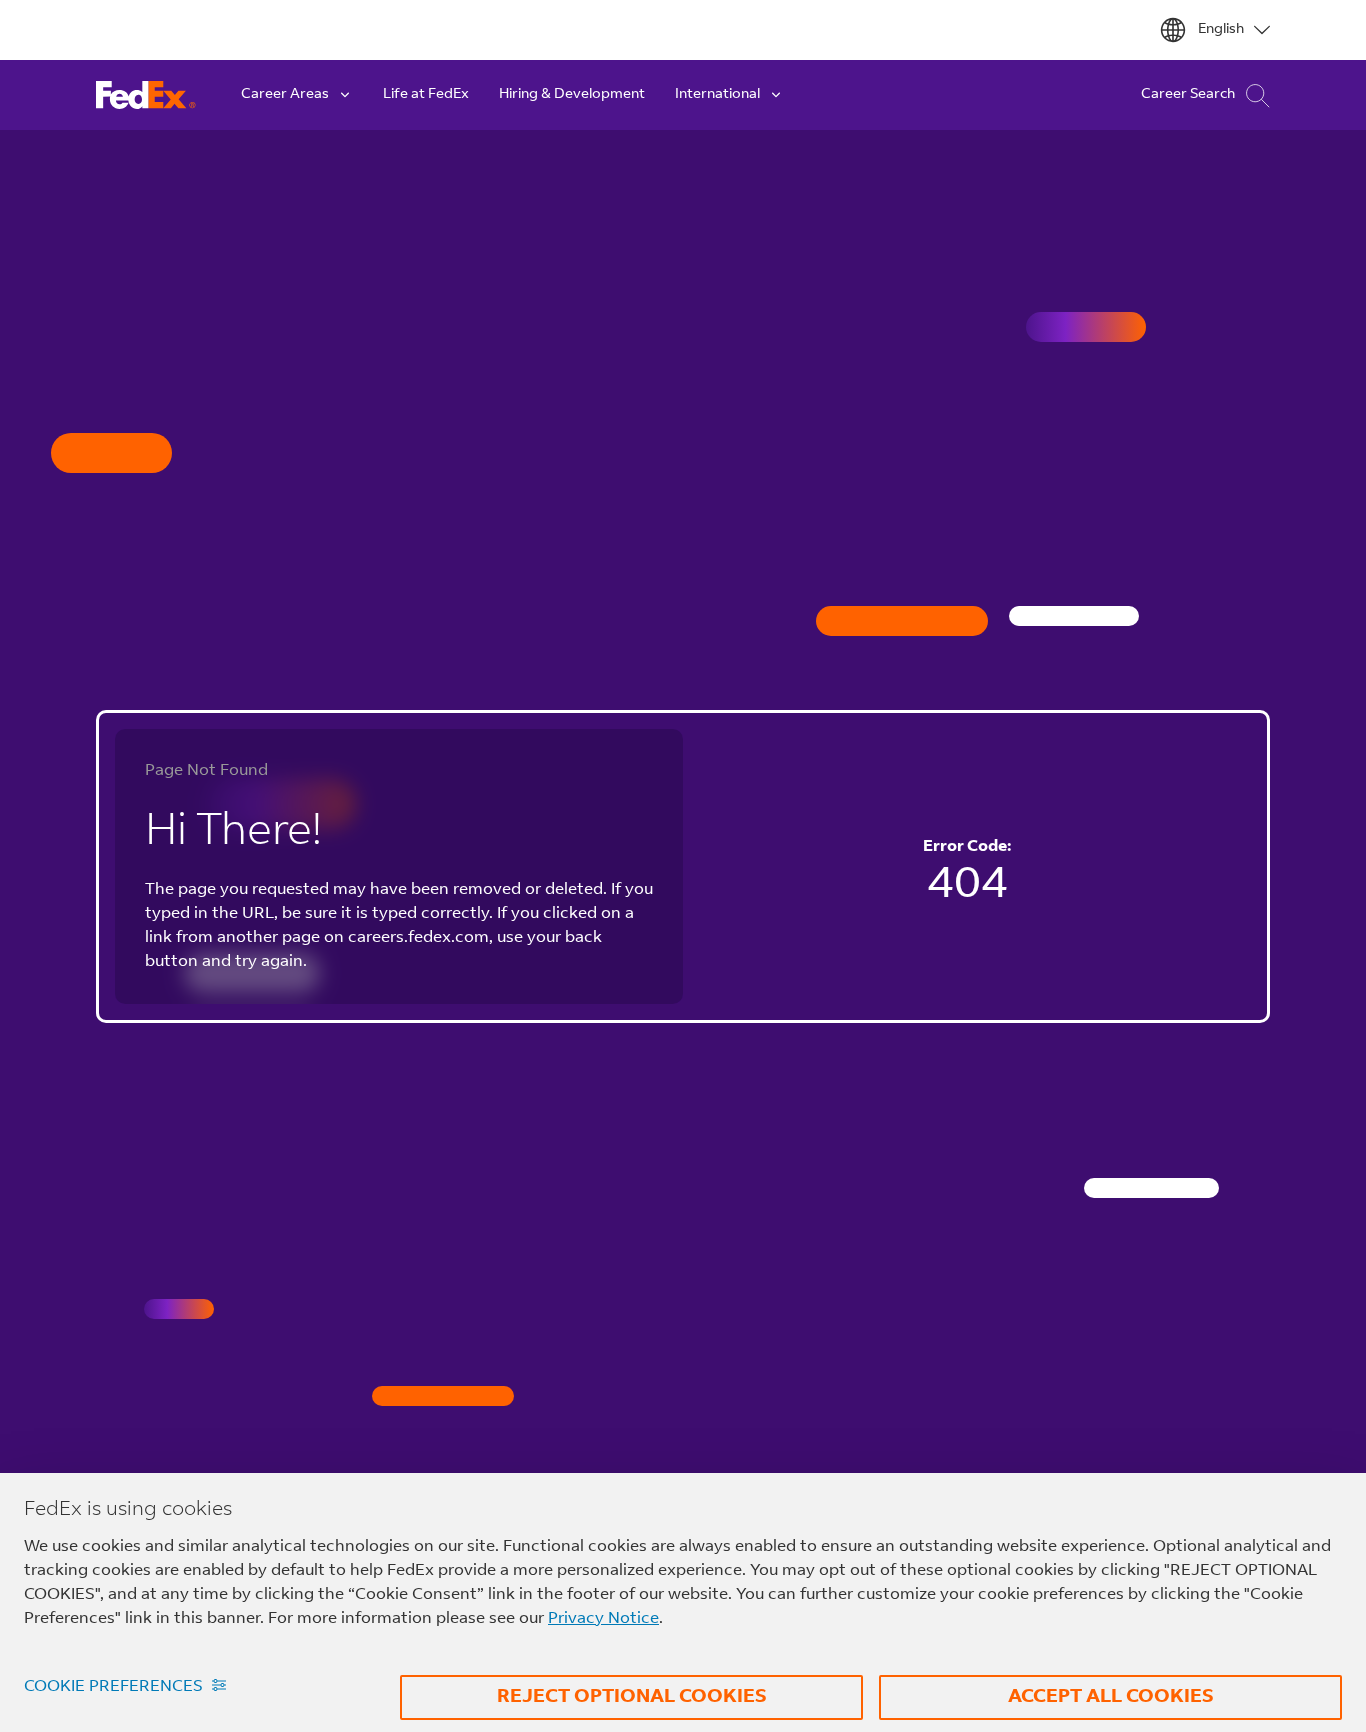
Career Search (1188, 95)
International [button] (717, 95)
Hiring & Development (572, 95)
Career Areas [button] (285, 95)
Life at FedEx (426, 95)
